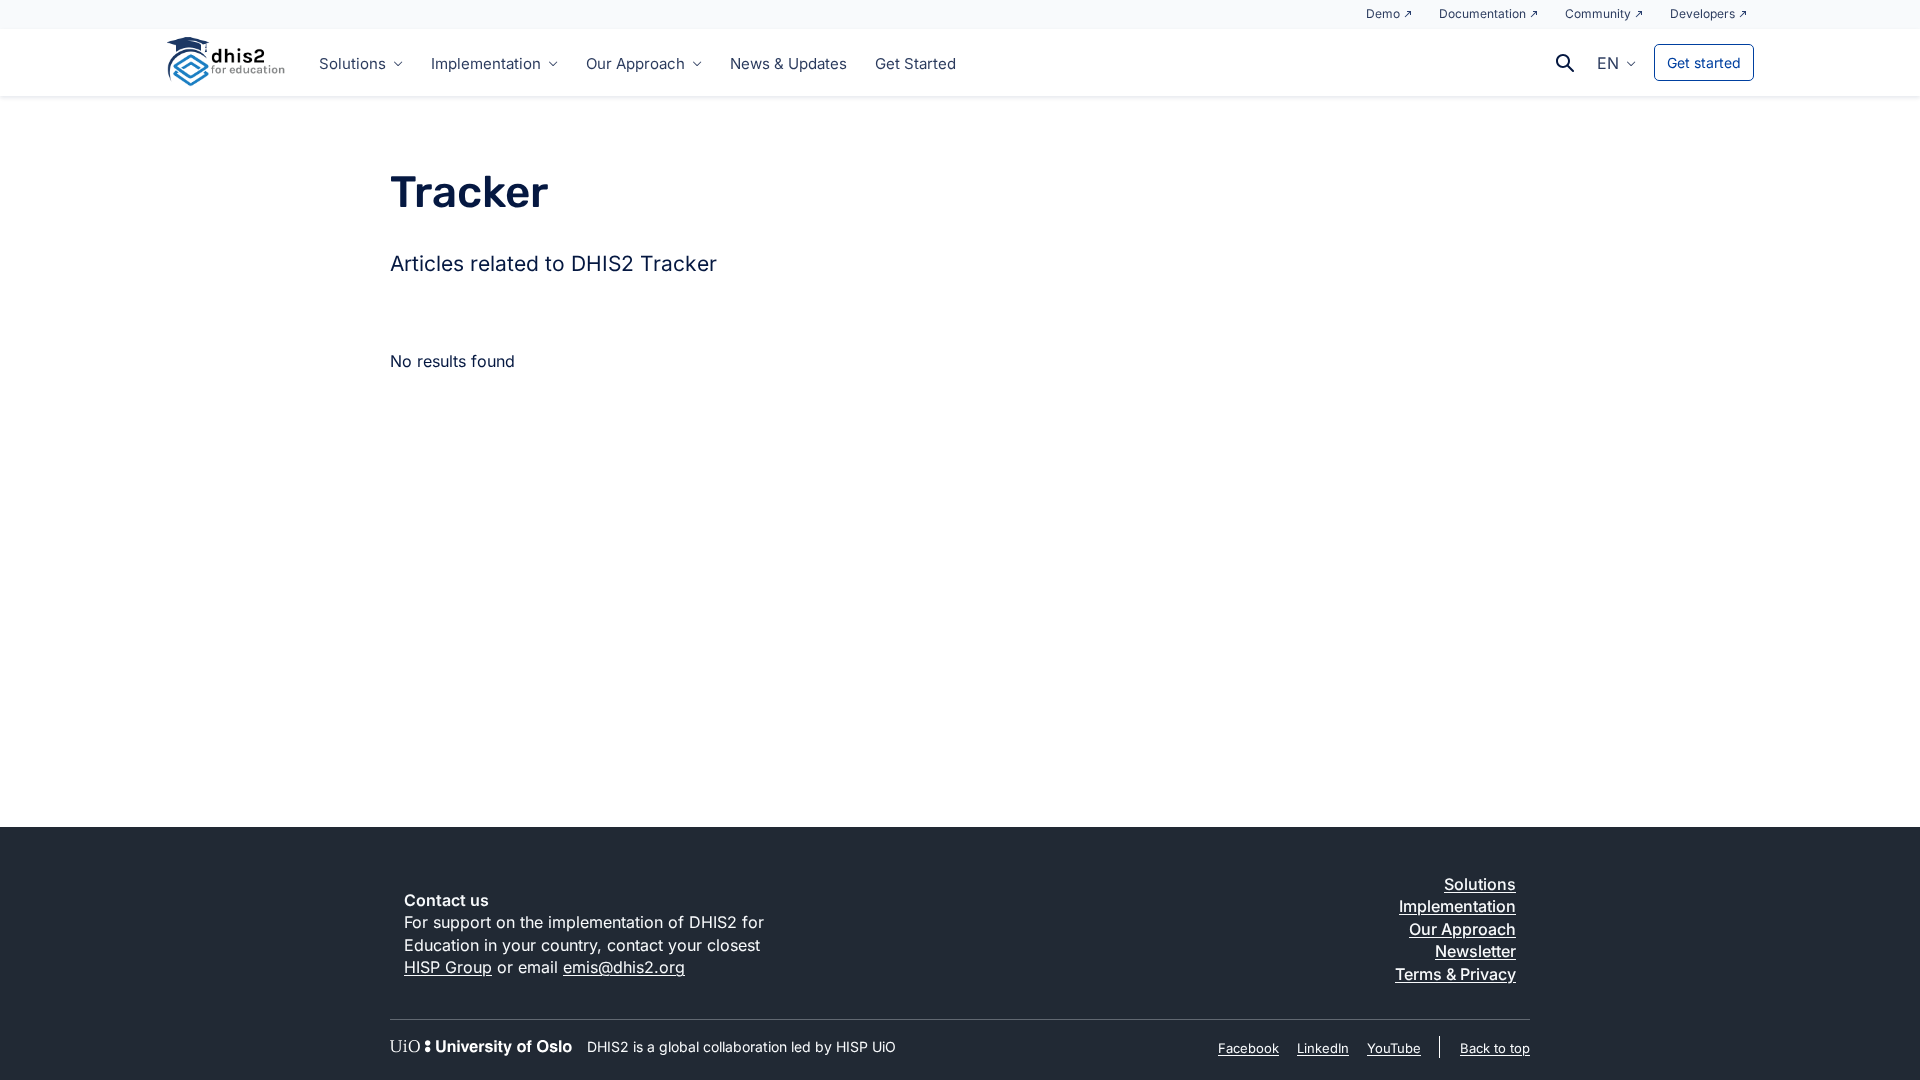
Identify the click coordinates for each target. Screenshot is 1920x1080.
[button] (1616, 62)
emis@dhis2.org (624, 967)
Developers (1702, 13)
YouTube (1394, 1048)
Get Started (915, 63)
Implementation (486, 63)
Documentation (1482, 13)
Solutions (352, 63)
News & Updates (788, 63)
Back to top (1495, 1048)
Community (1598, 13)
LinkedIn (1323, 1048)
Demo (1383, 13)
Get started (1704, 62)
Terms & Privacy (1455, 974)
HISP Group (448, 967)
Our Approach (635, 63)
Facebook (1248, 1048)
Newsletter (1475, 951)
